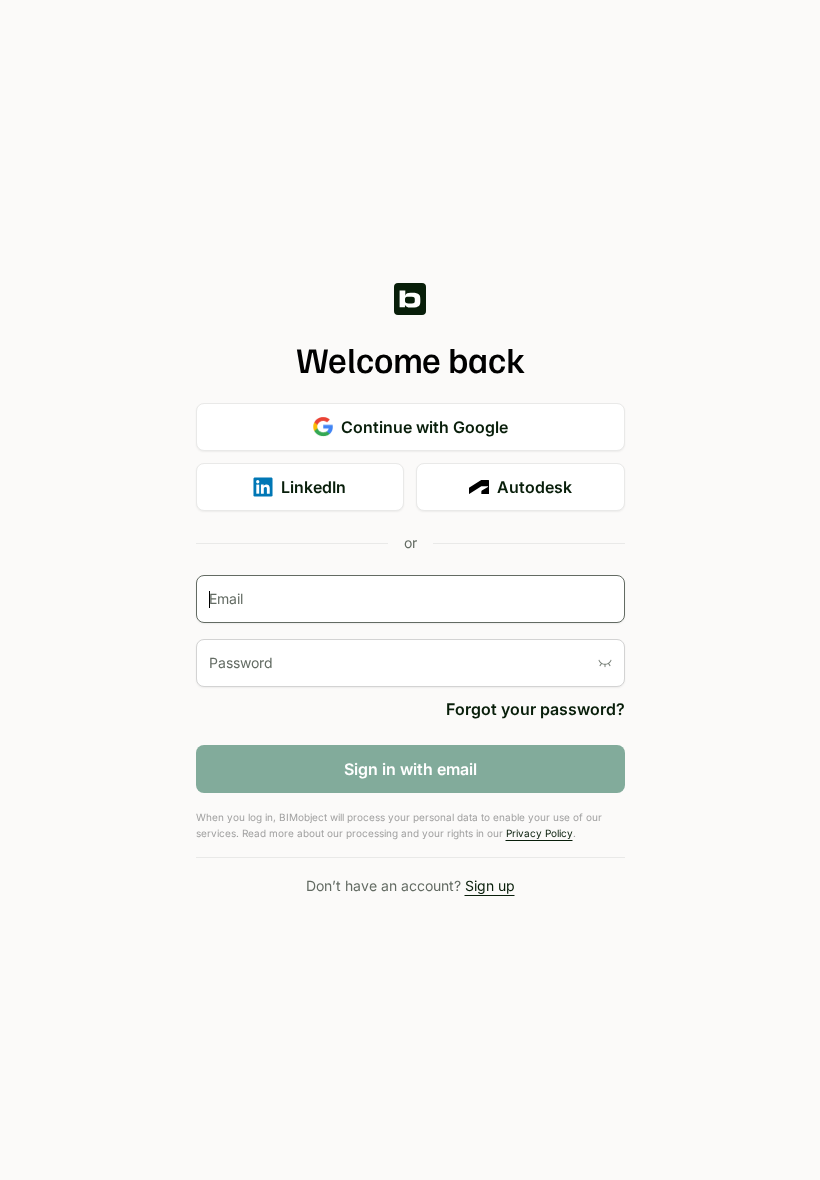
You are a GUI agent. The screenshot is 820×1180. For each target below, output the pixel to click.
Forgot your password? (535, 709)
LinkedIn (313, 487)
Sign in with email (410, 769)
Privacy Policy (539, 833)
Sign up (490, 885)
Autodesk (534, 487)
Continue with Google (424, 427)
